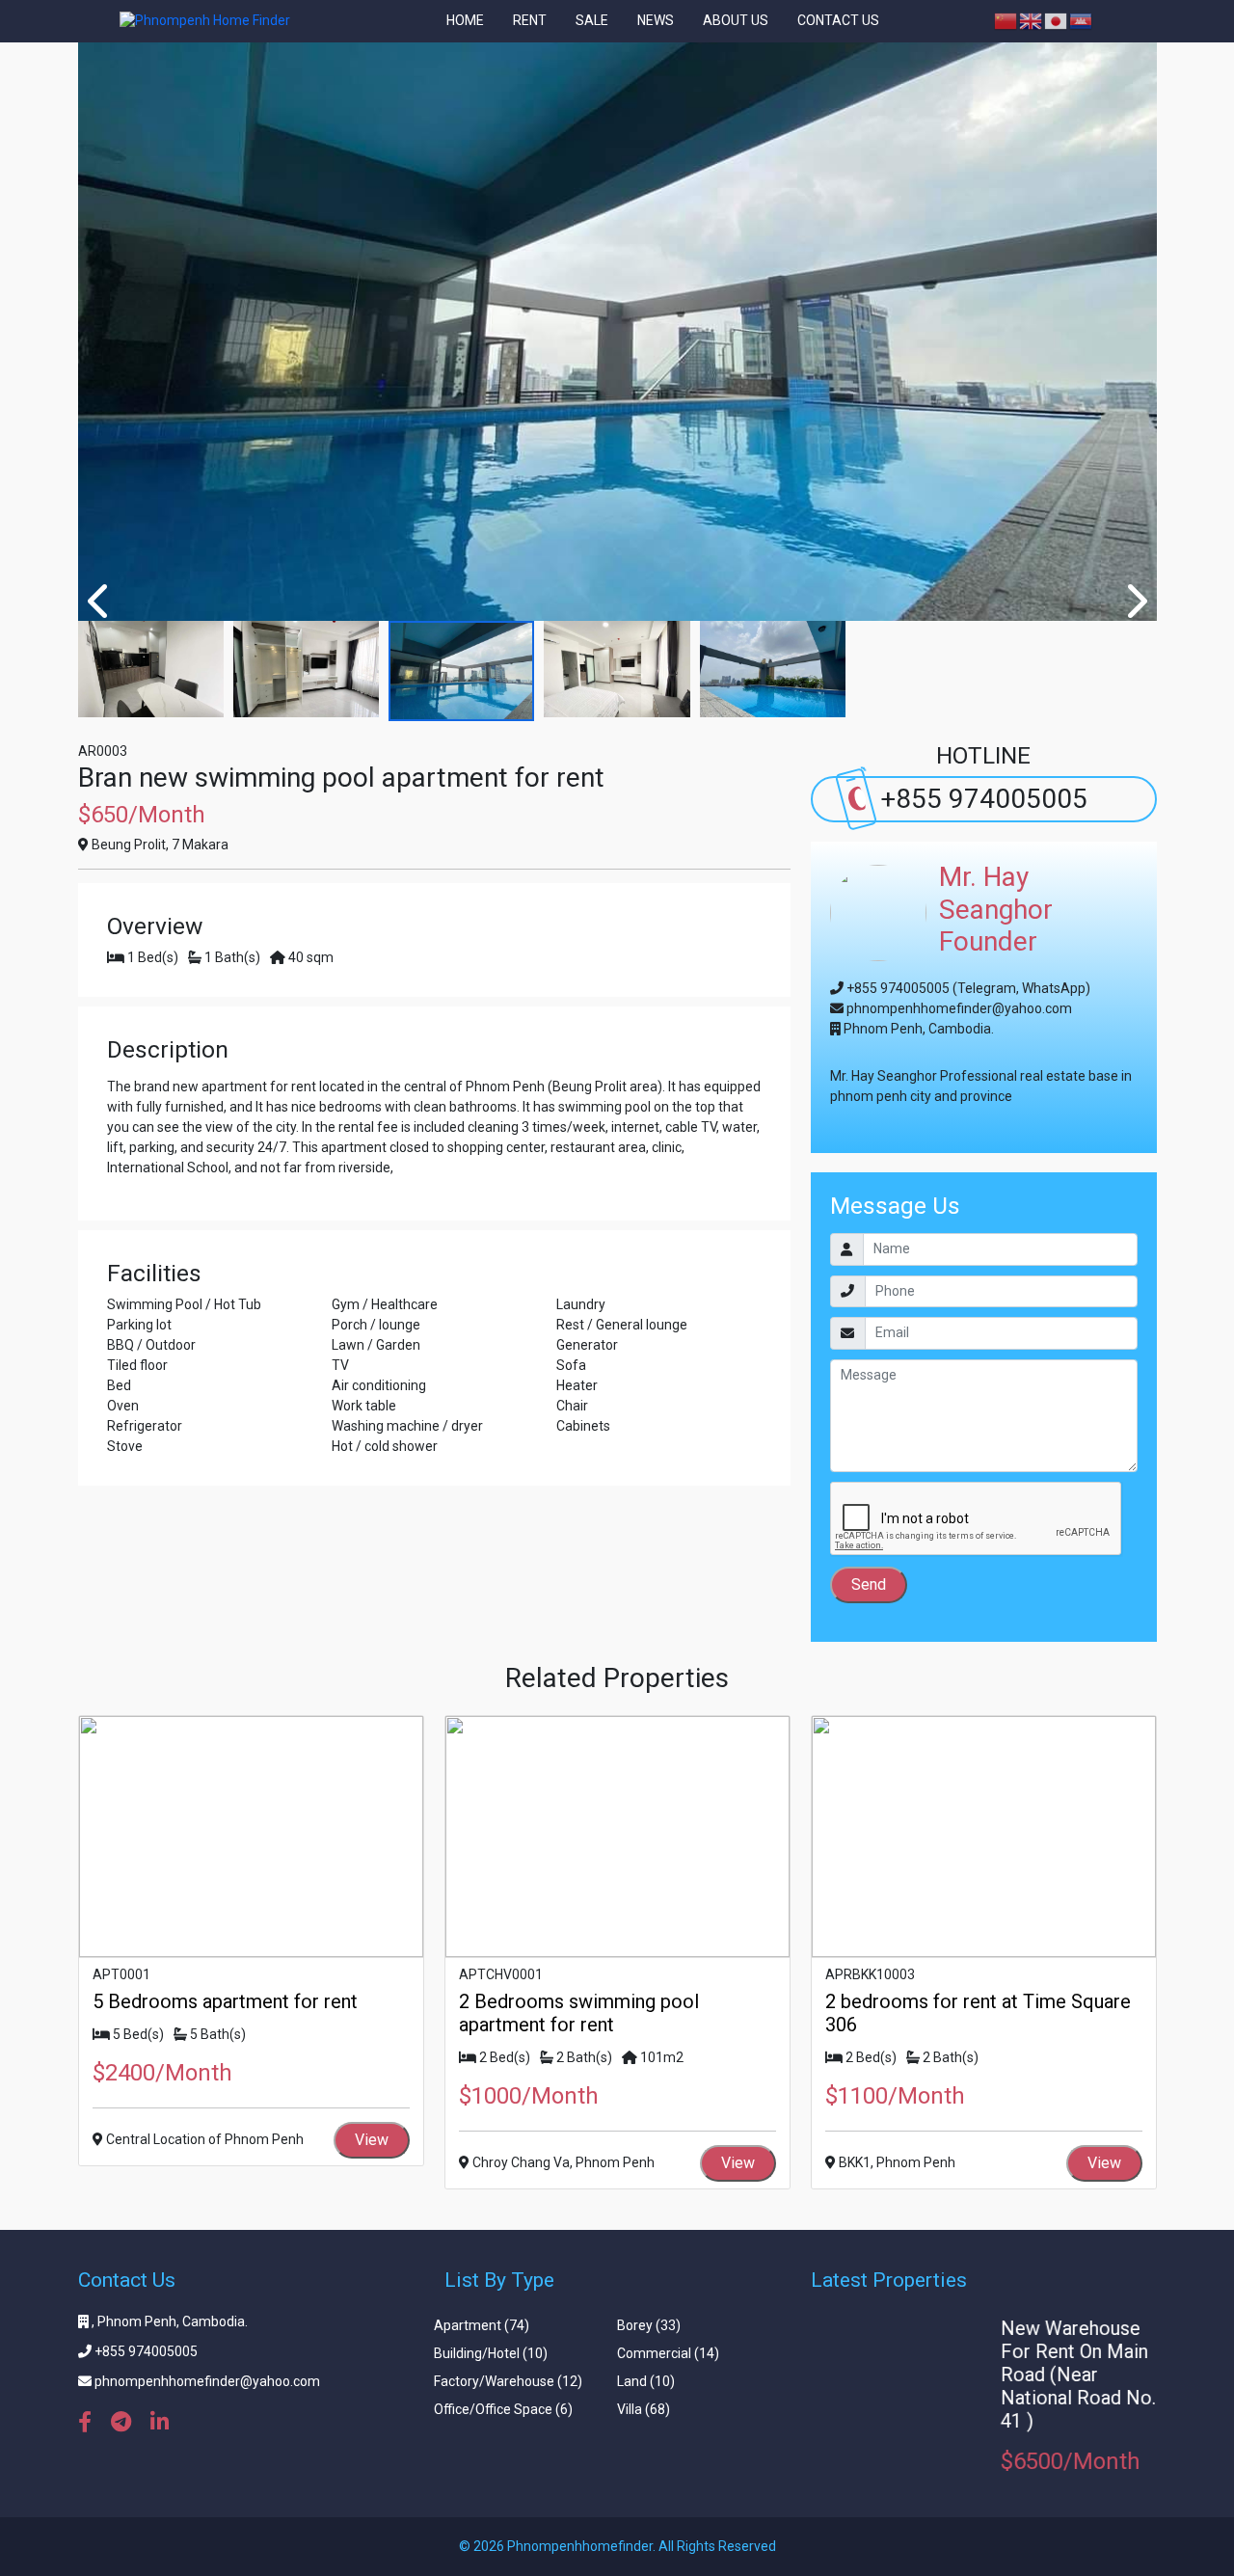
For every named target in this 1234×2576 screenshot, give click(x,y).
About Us (736, 21)
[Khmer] (1082, 20)
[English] (1032, 20)
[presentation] (100, 601)
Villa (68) (644, 2409)
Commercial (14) (668, 2353)
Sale (592, 21)
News (656, 21)
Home (465, 21)
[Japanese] (1057, 20)
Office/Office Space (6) (503, 2409)
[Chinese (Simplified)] (1006, 20)
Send (869, 1584)
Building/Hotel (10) (491, 2353)
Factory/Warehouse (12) (508, 2381)
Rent (530, 21)
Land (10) (646, 2381)
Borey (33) (649, 2325)
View (372, 2140)
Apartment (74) (482, 2325)
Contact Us (838, 21)
